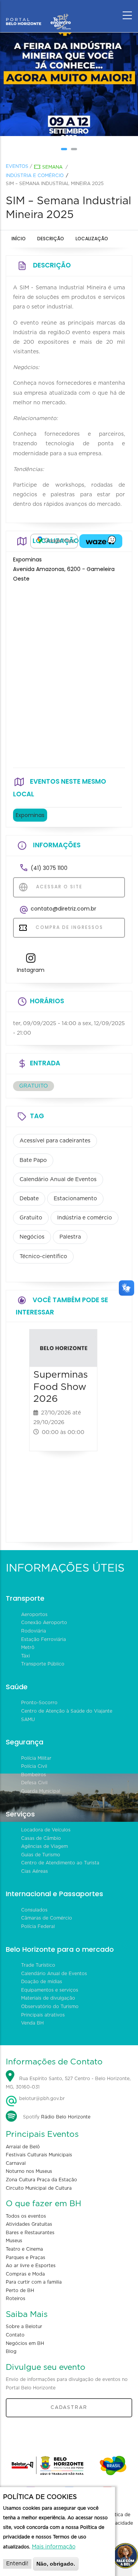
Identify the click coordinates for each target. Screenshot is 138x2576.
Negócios (32, 1237)
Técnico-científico (43, 1257)
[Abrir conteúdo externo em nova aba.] (54, 541)
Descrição (51, 239)
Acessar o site (58, 887)
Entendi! (17, 2564)
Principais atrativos (43, 2015)
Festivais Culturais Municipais (39, 2155)
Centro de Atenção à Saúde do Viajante (67, 1711)
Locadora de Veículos (46, 1830)
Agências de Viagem (44, 1846)
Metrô (28, 1647)
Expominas (30, 815)
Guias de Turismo (41, 1855)
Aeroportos (34, 1615)
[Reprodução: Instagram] (69, 84)
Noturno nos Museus (29, 2171)
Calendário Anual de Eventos (58, 1180)
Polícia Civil (34, 1766)
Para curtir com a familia (34, 2282)
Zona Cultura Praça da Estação (41, 2180)
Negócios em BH (25, 2343)
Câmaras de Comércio (47, 1918)
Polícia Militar (36, 1758)
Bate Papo (33, 1160)
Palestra (70, 1237)
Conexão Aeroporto (44, 1623)
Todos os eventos (26, 2216)
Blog (11, 2351)
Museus (14, 2241)
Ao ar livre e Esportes (31, 2266)
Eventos (17, 166)
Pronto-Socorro (39, 1703)
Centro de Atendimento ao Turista (60, 1863)
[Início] (38, 13)
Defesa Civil (34, 1783)
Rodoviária (34, 1631)
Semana (52, 167)
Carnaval (16, 2163)
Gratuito (31, 1218)
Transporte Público (43, 1664)
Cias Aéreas (34, 1871)
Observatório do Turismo (50, 2007)
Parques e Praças (25, 2258)
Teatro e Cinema (24, 2249)
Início (19, 239)
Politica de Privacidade (120, 2519)
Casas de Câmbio (41, 1838)
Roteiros (16, 2299)
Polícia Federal (38, 1926)
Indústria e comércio (35, 176)
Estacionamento (75, 1199)
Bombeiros (34, 1775)
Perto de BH (20, 2291)
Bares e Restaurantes (30, 2233)
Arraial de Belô (23, 2147)
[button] (64, 149)
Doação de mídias (42, 1982)
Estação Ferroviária (44, 1639)
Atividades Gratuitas (29, 2224)
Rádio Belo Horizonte (66, 2117)
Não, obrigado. (56, 2564)
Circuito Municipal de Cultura (39, 2188)
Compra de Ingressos (68, 927)
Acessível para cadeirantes (55, 1141)
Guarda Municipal (41, 1791)
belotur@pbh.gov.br (41, 2099)
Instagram (31, 970)
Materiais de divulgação (48, 1998)
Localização (92, 239)
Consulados (34, 1910)
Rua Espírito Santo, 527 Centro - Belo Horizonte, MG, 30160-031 (68, 2083)
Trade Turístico (38, 1965)
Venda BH (32, 2023)
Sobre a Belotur (24, 2327)
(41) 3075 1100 (49, 868)
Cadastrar (69, 2407)
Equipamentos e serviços (50, 1990)
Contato (15, 2335)
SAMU (28, 1720)
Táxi (25, 1656)
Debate (29, 1199)
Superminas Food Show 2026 (61, 1387)
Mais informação (54, 2547)
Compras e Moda (25, 2274)
